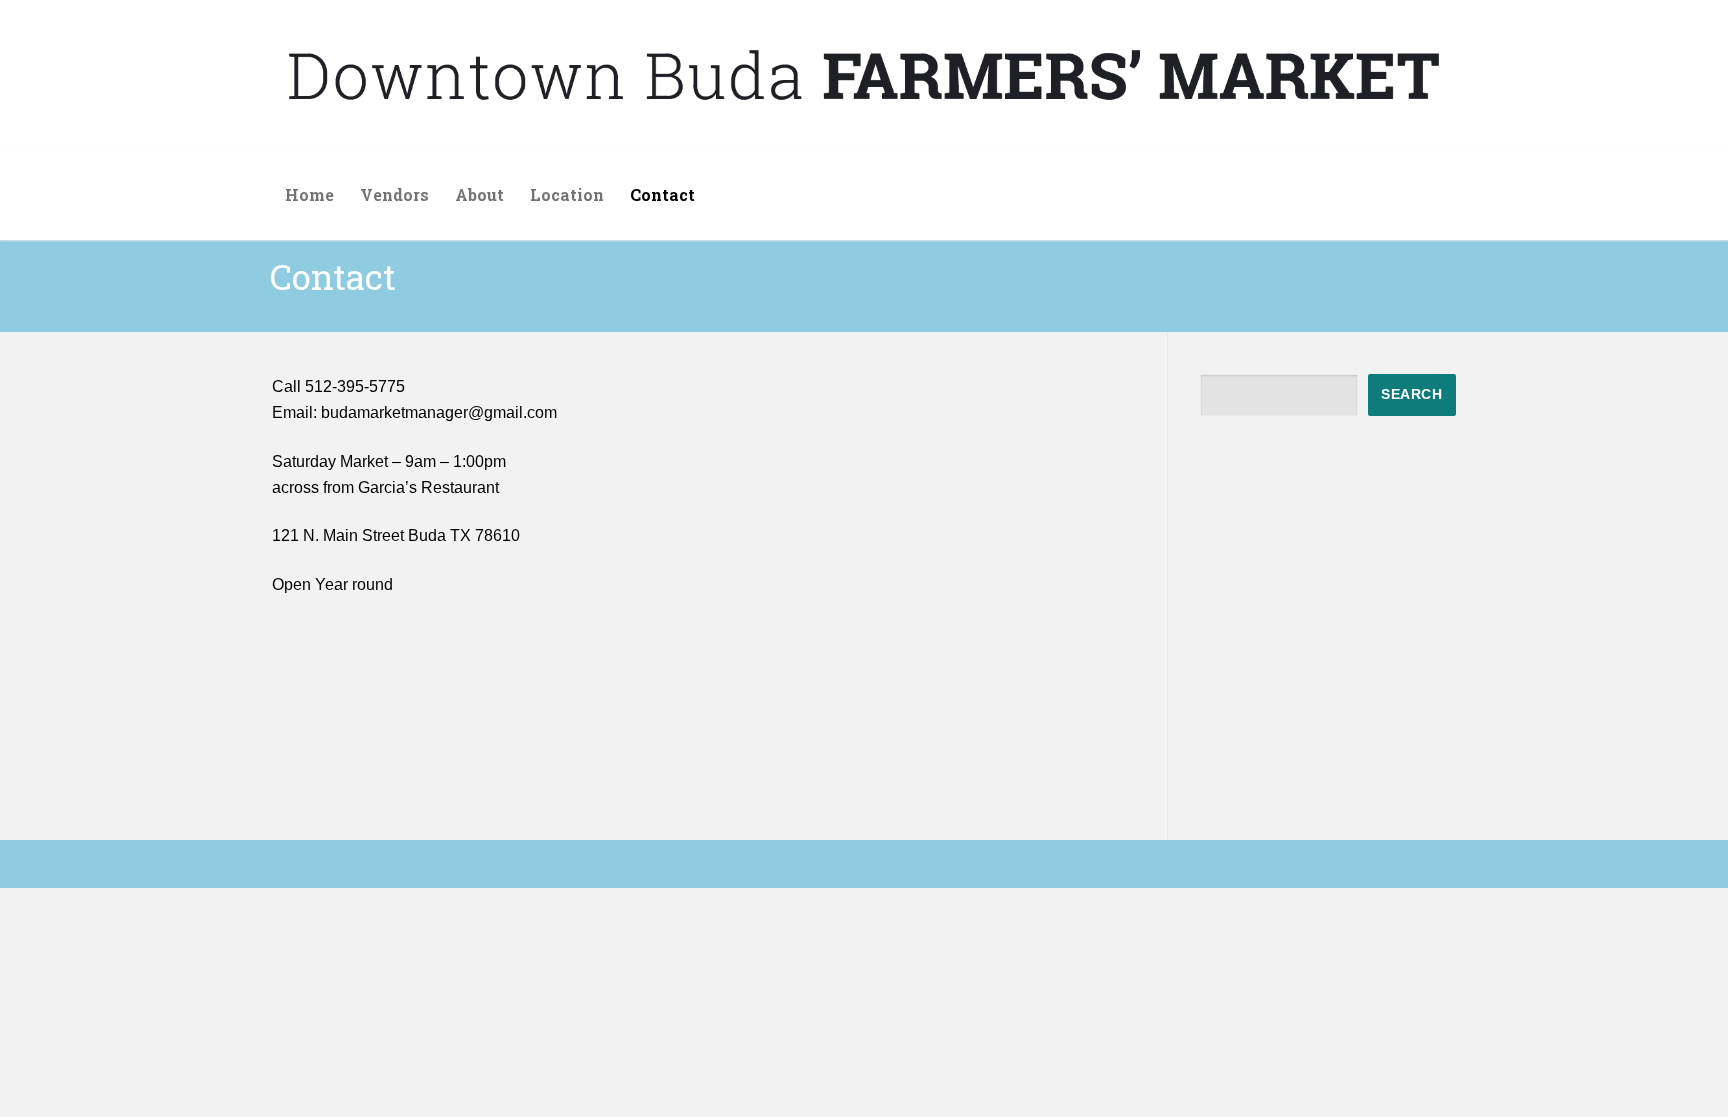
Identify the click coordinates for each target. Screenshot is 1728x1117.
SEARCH (1411, 394)
